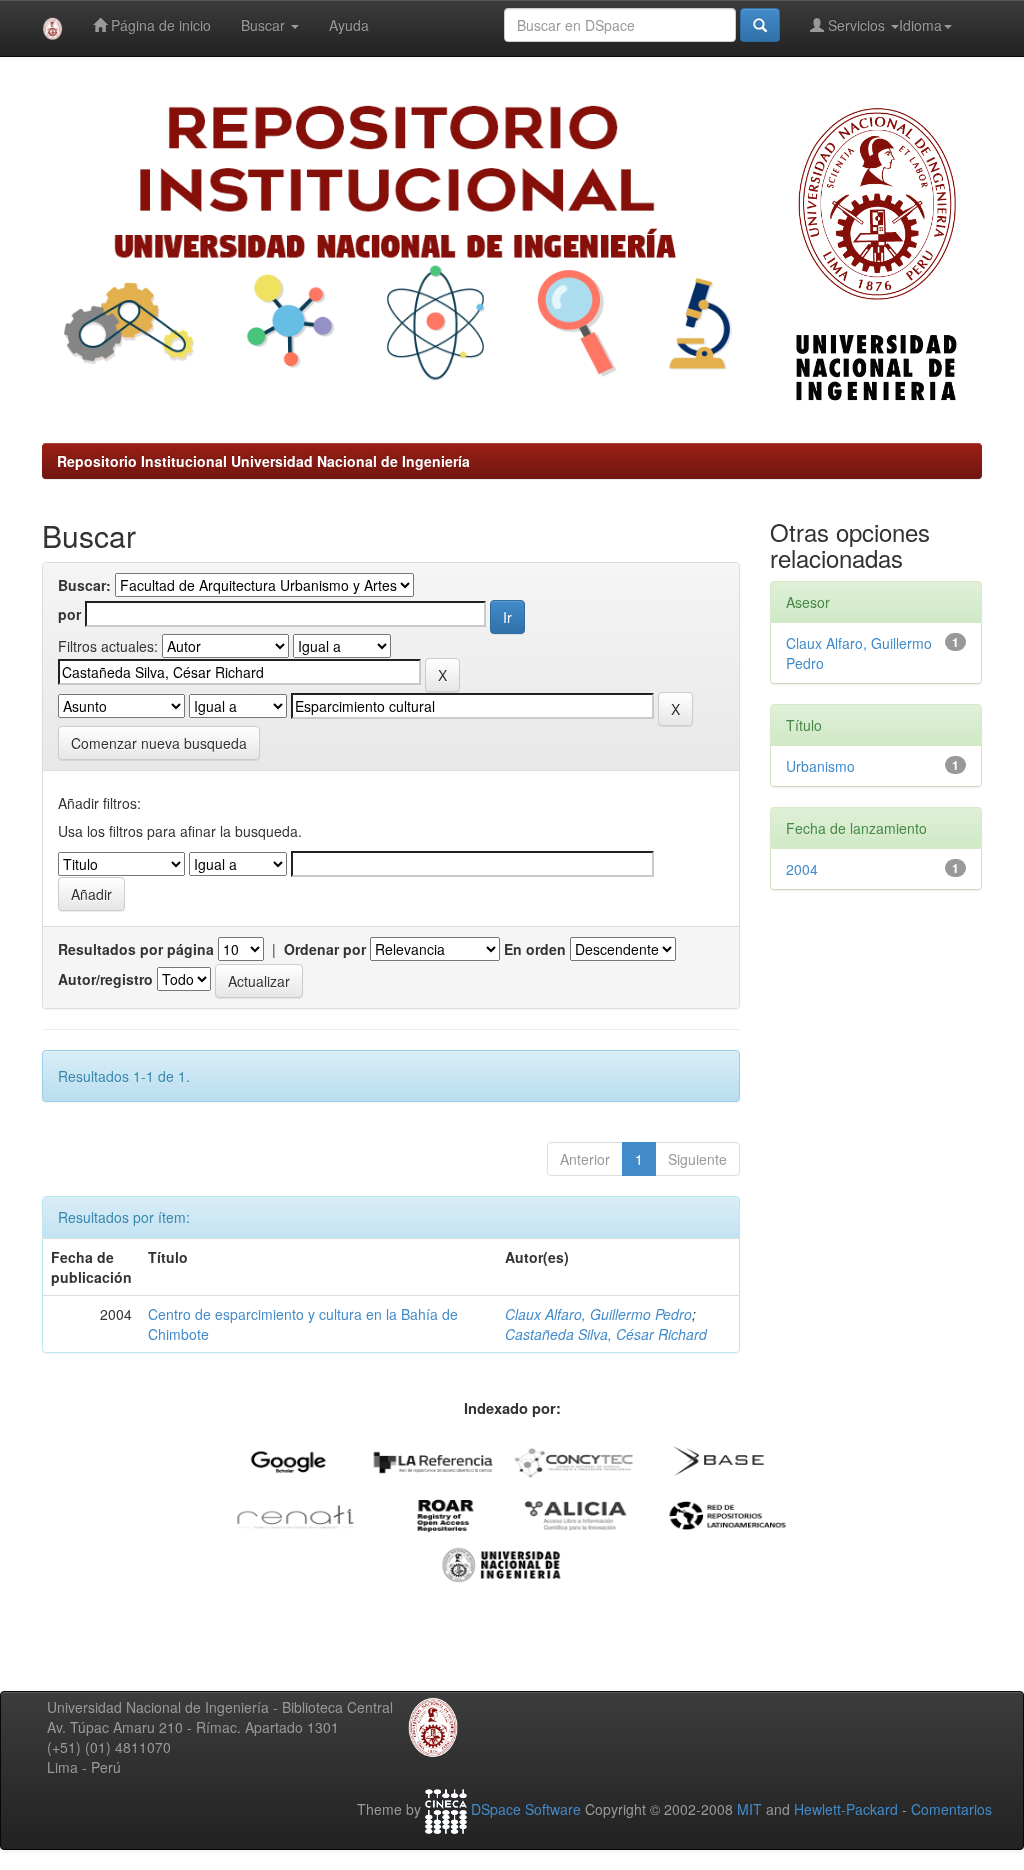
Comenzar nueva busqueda (159, 743)
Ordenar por (325, 949)
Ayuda (349, 25)
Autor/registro (105, 979)
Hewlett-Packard (846, 1809)
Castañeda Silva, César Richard (606, 1334)
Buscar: (84, 585)
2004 (802, 869)
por (69, 614)
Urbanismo (820, 766)
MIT (749, 1809)
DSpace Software (526, 1809)
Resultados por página (136, 949)
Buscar (265, 25)
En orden (535, 949)
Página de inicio (159, 25)
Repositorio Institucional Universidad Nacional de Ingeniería (263, 461)
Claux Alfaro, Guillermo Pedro (598, 1314)
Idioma (920, 25)
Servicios (856, 25)
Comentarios (951, 1809)
